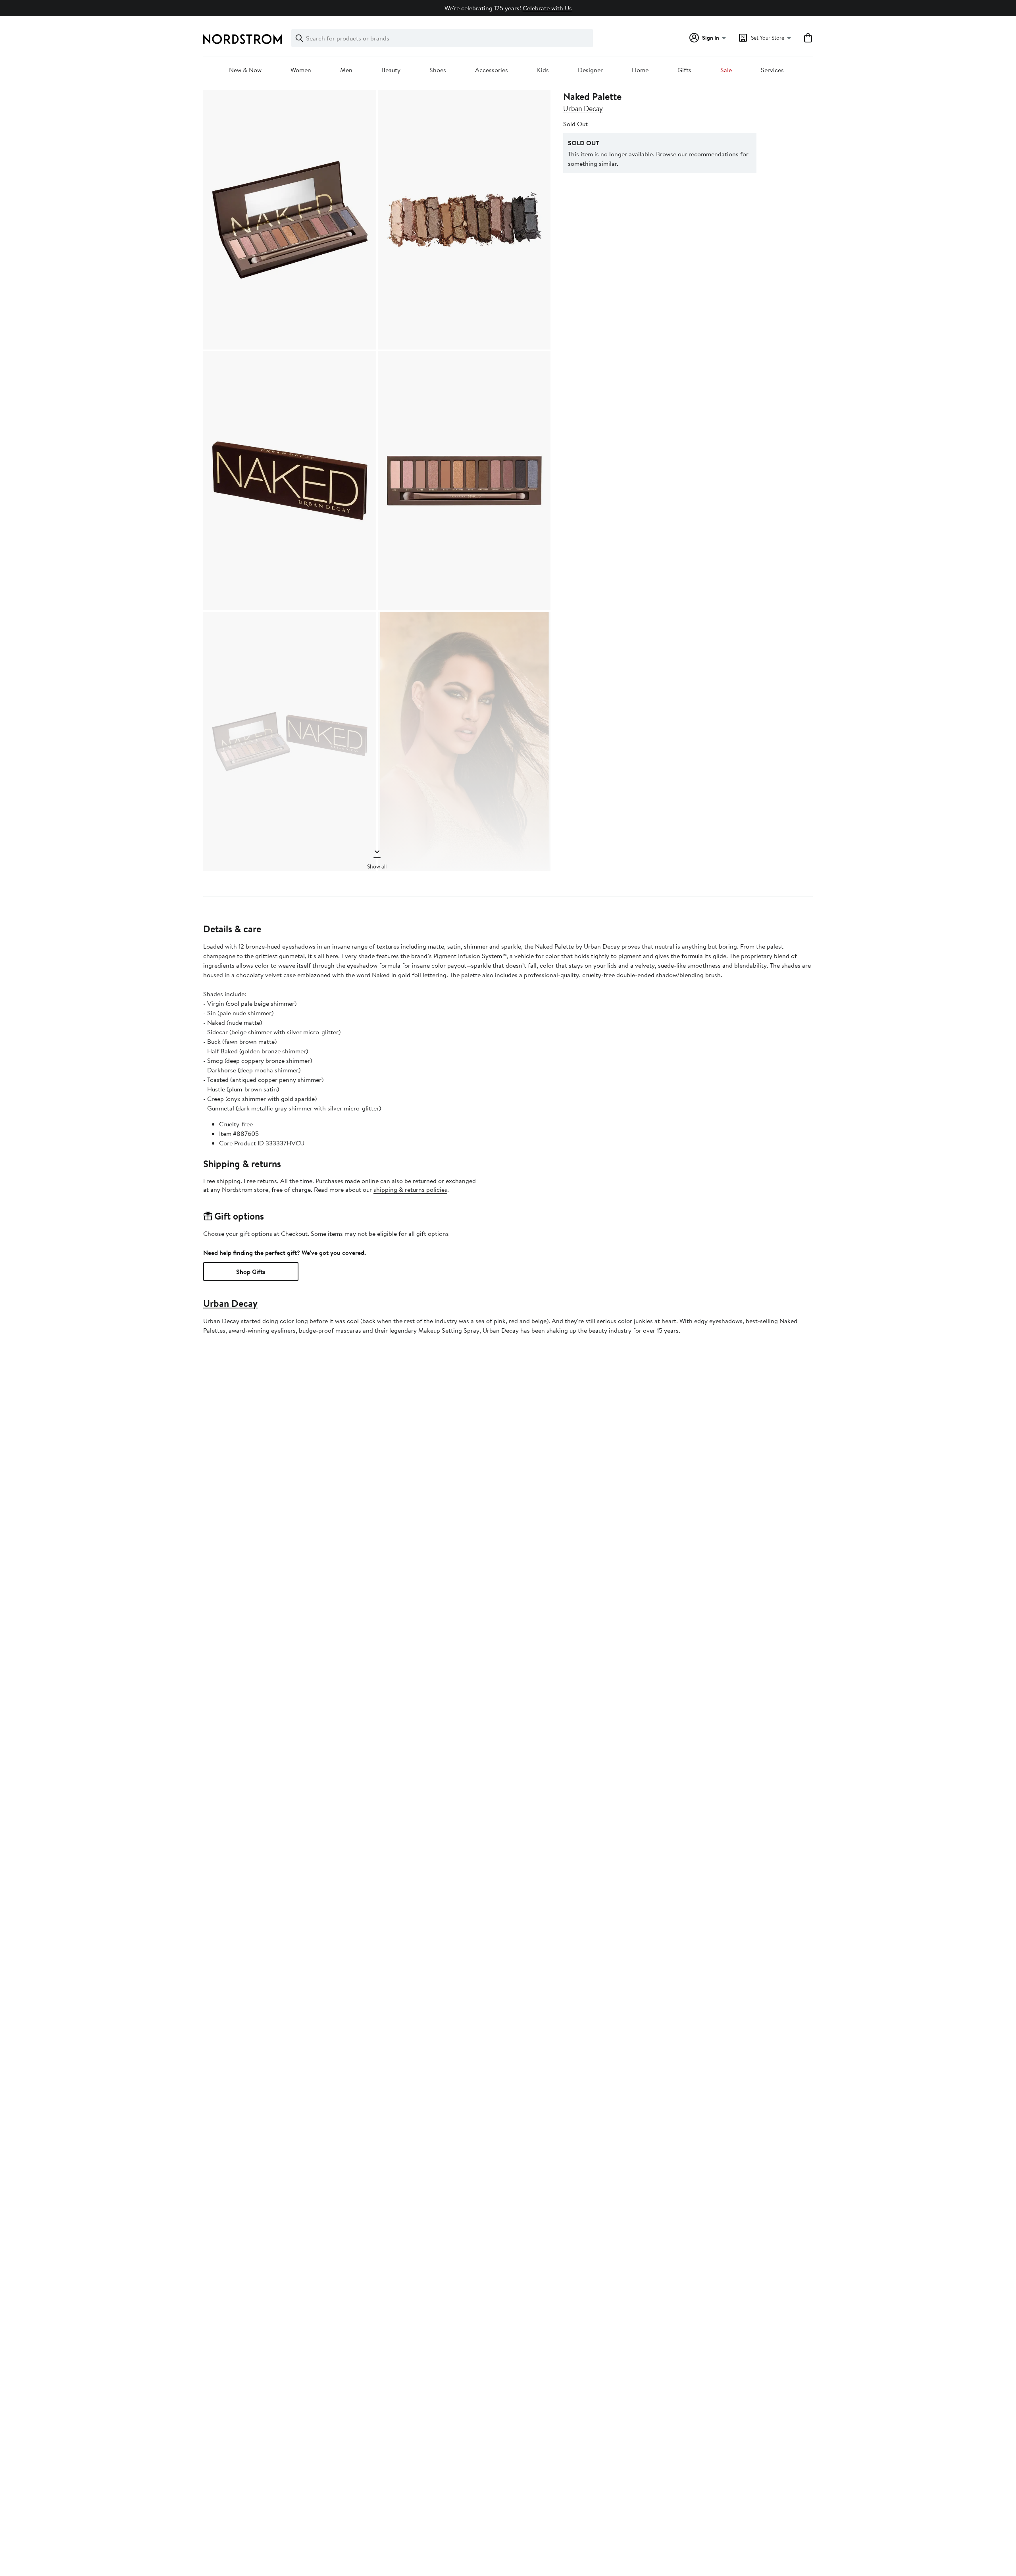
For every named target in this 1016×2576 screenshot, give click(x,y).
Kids (543, 70)
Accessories (492, 70)
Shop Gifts (251, 1272)
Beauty (391, 70)
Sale (726, 70)
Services (772, 70)
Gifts (684, 70)
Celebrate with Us (547, 8)
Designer (590, 70)
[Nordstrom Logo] (242, 39)
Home (640, 70)
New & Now (245, 70)
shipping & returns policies (410, 1189)
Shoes (438, 70)
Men (346, 70)
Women (301, 70)
